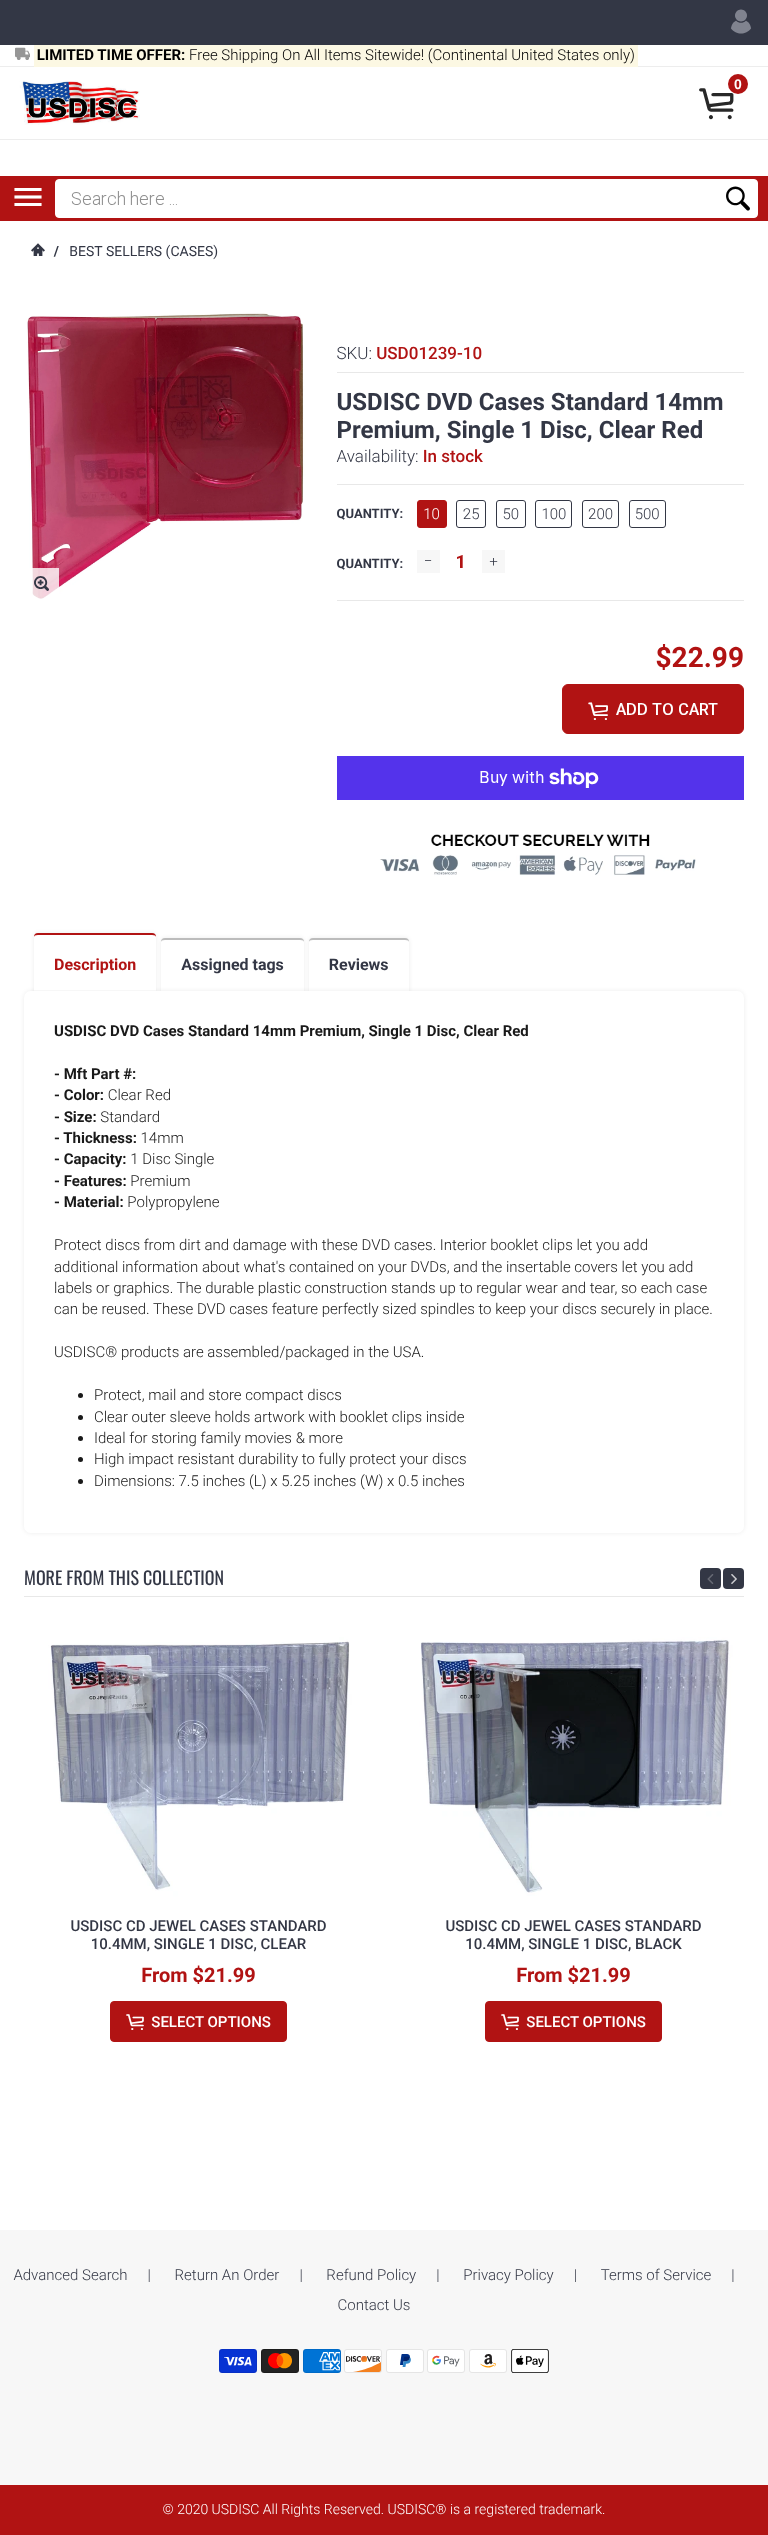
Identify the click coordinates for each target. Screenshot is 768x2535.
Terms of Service (656, 2275)
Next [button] (733, 1578)
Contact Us (374, 2305)
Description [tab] (95, 964)
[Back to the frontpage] (37, 252)
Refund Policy (371, 2275)
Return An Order (227, 2275)
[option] (198, 1854)
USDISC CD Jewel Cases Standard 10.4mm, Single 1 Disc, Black (573, 1935)
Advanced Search (70, 2275)
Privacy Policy (508, 2275)
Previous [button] (710, 1578)
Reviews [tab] (359, 964)
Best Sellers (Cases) (143, 252)
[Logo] (82, 103)
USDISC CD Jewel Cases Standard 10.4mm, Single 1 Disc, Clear (198, 1935)
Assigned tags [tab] (232, 964)
